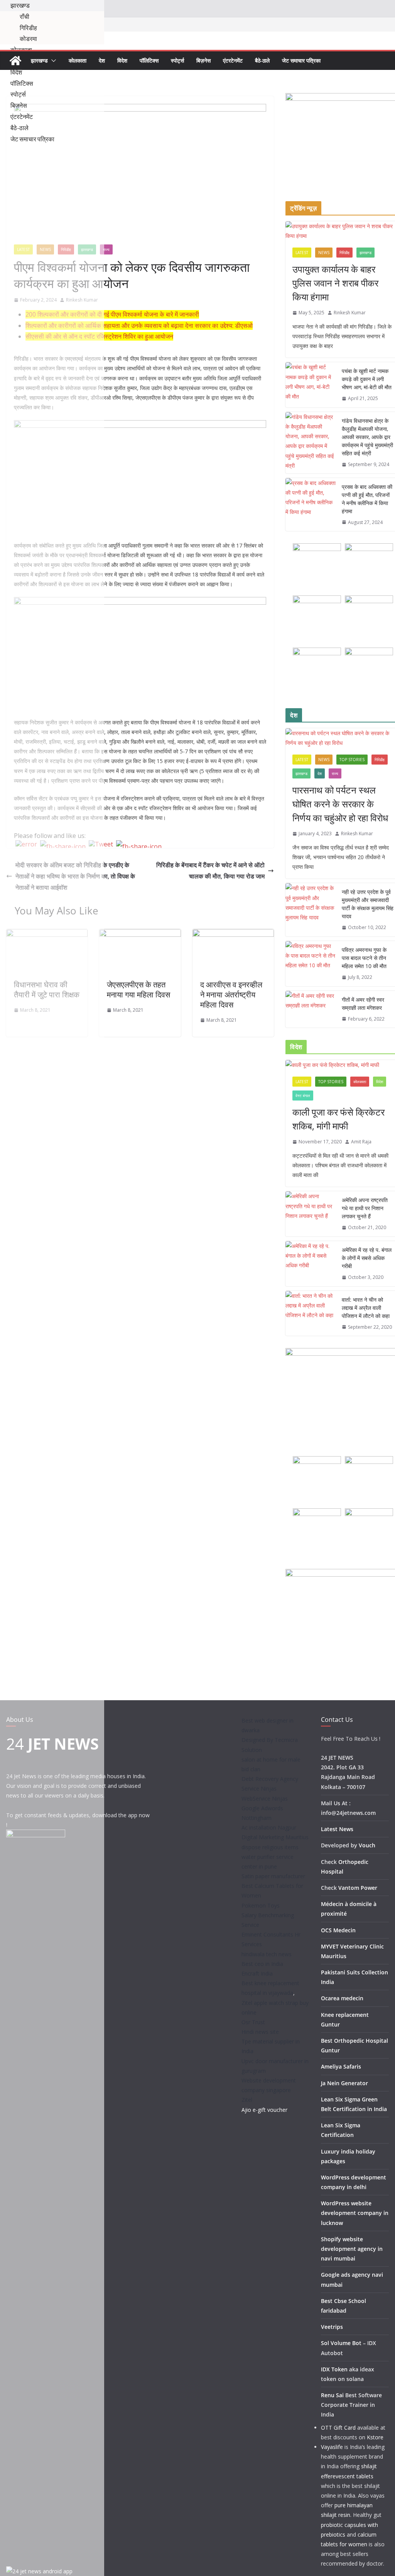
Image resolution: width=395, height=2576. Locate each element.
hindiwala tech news (267, 1954)
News (324, 253)
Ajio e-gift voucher (264, 2110)
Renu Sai (332, 2395)
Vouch (367, 1845)
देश (102, 60)
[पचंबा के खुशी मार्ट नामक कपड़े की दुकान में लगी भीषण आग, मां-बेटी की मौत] (311, 385)
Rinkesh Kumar (350, 313)
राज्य (106, 249)
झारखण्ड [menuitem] (20, 5)
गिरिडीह (344, 253)
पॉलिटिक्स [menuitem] (22, 83)
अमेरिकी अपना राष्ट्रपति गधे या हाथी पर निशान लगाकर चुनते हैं (365, 1208)
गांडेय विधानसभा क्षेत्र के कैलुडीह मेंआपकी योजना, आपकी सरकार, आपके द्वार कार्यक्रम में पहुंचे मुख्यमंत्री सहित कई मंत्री (367, 437)
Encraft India (257, 1973)
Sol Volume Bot (341, 2343)
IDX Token (334, 2369)
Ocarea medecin (342, 1998)
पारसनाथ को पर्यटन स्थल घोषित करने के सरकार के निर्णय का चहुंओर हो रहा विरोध (340, 804)
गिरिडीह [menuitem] (28, 28)
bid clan (251, 1769)
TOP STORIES (352, 760)
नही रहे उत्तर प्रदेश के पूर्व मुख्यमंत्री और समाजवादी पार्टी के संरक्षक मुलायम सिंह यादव (368, 904)
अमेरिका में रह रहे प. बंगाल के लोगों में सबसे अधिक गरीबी (367, 1258)
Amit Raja (361, 1142)
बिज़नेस (203, 60)
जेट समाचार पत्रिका (301, 60)
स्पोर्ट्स (177, 60)
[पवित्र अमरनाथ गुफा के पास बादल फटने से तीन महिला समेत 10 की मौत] (311, 964)
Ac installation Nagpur (269, 1827)
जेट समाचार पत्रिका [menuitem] (32, 139)
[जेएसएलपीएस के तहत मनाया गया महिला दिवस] (140, 934)
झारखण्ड (39, 60)
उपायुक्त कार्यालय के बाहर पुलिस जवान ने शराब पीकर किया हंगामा (335, 283)
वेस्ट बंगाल (303, 1096)
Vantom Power (358, 1888)
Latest (302, 253)
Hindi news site (260, 2032)
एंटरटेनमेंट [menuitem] (22, 117)
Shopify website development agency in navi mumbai (352, 2249)
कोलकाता (78, 60)
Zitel (247, 2100)
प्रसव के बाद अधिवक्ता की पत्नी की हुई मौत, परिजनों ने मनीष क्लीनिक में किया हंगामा (367, 499)
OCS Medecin (338, 1930)
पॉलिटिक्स (149, 60)
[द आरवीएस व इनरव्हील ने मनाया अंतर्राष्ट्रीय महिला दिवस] (233, 934)
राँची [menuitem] (24, 17)
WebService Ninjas (265, 1798)
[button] (52, 61)
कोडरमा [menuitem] (28, 39)
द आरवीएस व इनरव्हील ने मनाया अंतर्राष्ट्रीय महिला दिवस (231, 995)
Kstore (375, 2437)
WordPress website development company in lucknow (355, 2213)
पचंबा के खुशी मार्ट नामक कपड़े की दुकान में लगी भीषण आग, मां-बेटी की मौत (367, 379)
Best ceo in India (262, 1964)
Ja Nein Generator (344, 2083)
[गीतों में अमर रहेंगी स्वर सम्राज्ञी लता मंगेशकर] (311, 1009)
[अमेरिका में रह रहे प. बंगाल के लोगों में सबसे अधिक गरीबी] (311, 1264)
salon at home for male (271, 1759)
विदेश (122, 60)
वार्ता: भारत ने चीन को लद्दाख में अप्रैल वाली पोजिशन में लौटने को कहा (366, 1308)
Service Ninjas (259, 1788)
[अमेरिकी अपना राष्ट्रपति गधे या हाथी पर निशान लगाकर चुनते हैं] (311, 1214)
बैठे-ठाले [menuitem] (19, 128)
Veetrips (332, 2327)
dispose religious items (270, 1847)
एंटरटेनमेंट (233, 60)
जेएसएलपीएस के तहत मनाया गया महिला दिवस (138, 990)
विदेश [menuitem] (16, 72)
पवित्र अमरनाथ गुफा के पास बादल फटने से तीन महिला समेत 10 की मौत (364, 958)
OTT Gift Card (338, 2428)
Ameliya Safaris (341, 2066)
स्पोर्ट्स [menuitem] (18, 94)
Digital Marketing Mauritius (275, 1837)
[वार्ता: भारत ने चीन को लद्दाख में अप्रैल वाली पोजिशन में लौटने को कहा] (311, 1313)
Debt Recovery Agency (270, 1779)
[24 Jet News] (15, 61)
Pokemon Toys (261, 1905)
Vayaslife (332, 2447)
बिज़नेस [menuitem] (19, 105)
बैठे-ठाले (262, 60)
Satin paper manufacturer (273, 1876)
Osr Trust (253, 2022)
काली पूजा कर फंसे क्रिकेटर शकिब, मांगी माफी (338, 1119)
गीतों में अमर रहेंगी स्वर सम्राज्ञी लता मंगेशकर (363, 1004)
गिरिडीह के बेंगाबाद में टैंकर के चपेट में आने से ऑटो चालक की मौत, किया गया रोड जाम (210, 871)
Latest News (337, 1829)
